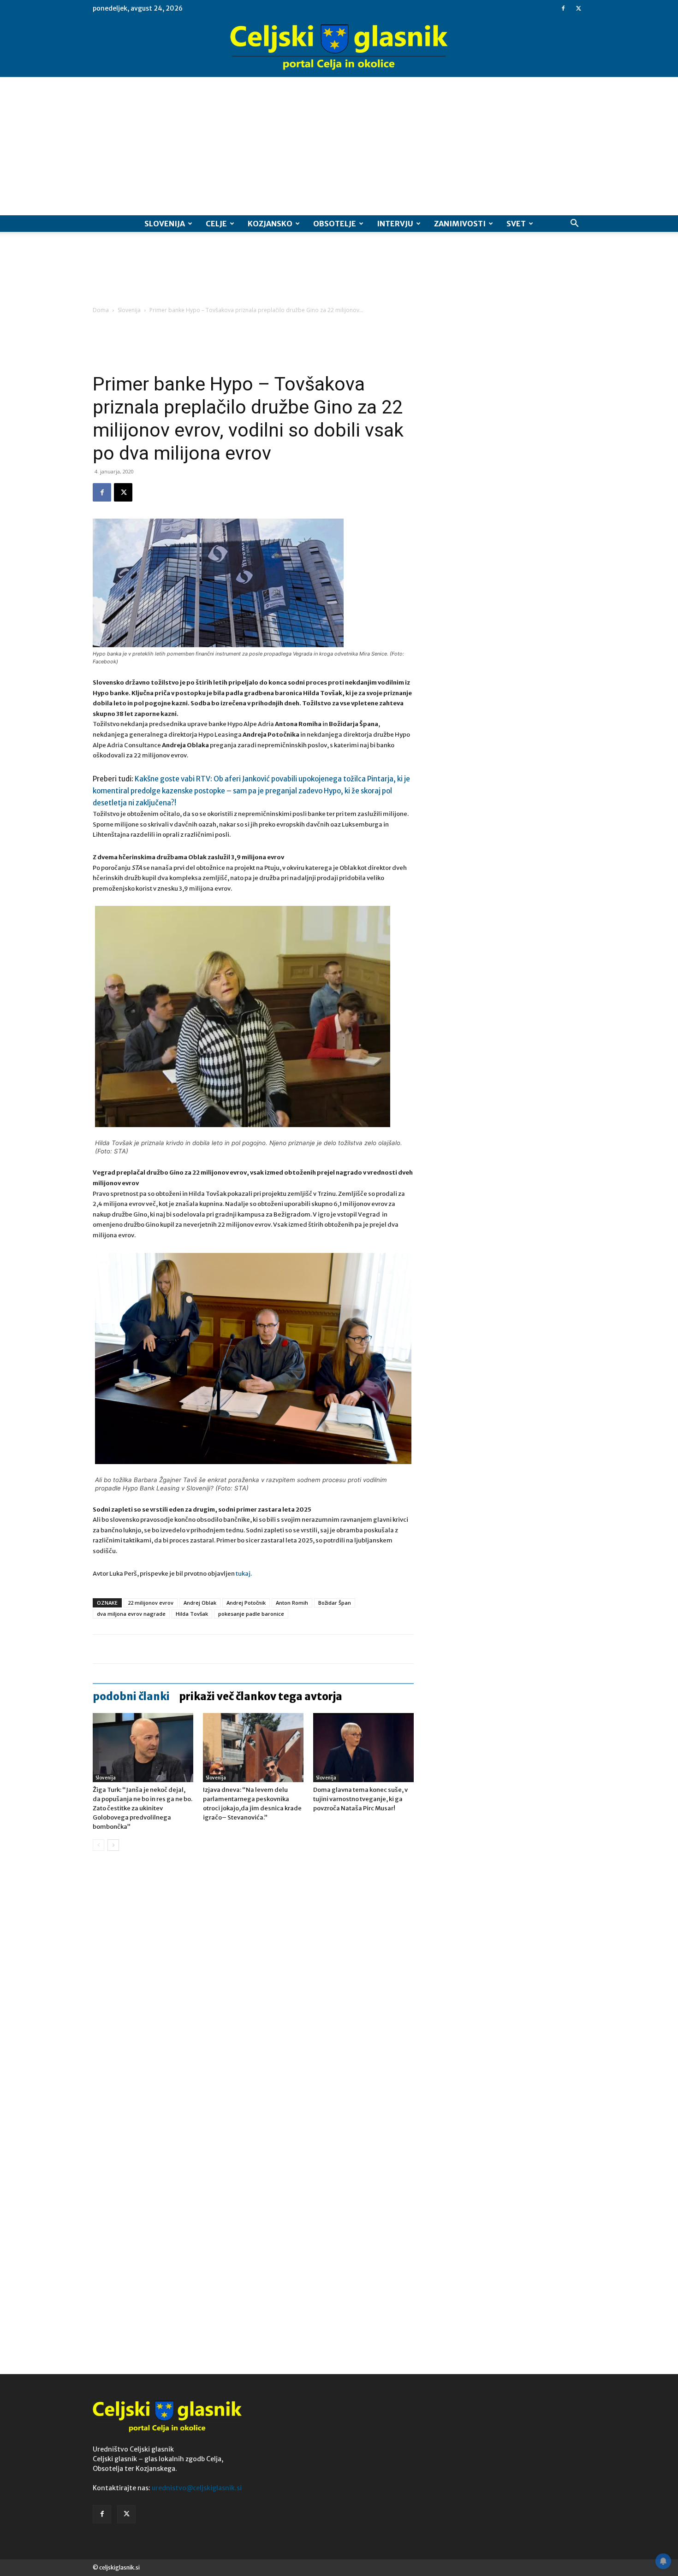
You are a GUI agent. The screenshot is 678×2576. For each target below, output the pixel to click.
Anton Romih (292, 1603)
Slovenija (165, 224)
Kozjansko (270, 224)
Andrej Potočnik (246, 1603)
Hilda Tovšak (192, 1614)
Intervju (395, 224)
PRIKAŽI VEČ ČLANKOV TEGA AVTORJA (261, 1696)
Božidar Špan (335, 1603)
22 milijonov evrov (151, 1603)
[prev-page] (98, 1845)
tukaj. (244, 1574)
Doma (101, 310)
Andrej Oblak (200, 1603)
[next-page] (113, 1845)
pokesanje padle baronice (251, 1614)
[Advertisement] (339, 146)
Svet (516, 224)
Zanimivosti (460, 224)
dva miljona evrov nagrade (131, 1614)
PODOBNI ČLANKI (131, 1696)
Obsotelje (335, 224)
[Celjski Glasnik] (339, 47)
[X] (578, 8)
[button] (574, 224)
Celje (216, 224)
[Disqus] (253, 1998)
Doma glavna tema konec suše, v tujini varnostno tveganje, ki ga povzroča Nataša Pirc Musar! (360, 1799)
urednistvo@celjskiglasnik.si (197, 2488)
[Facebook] (563, 8)
